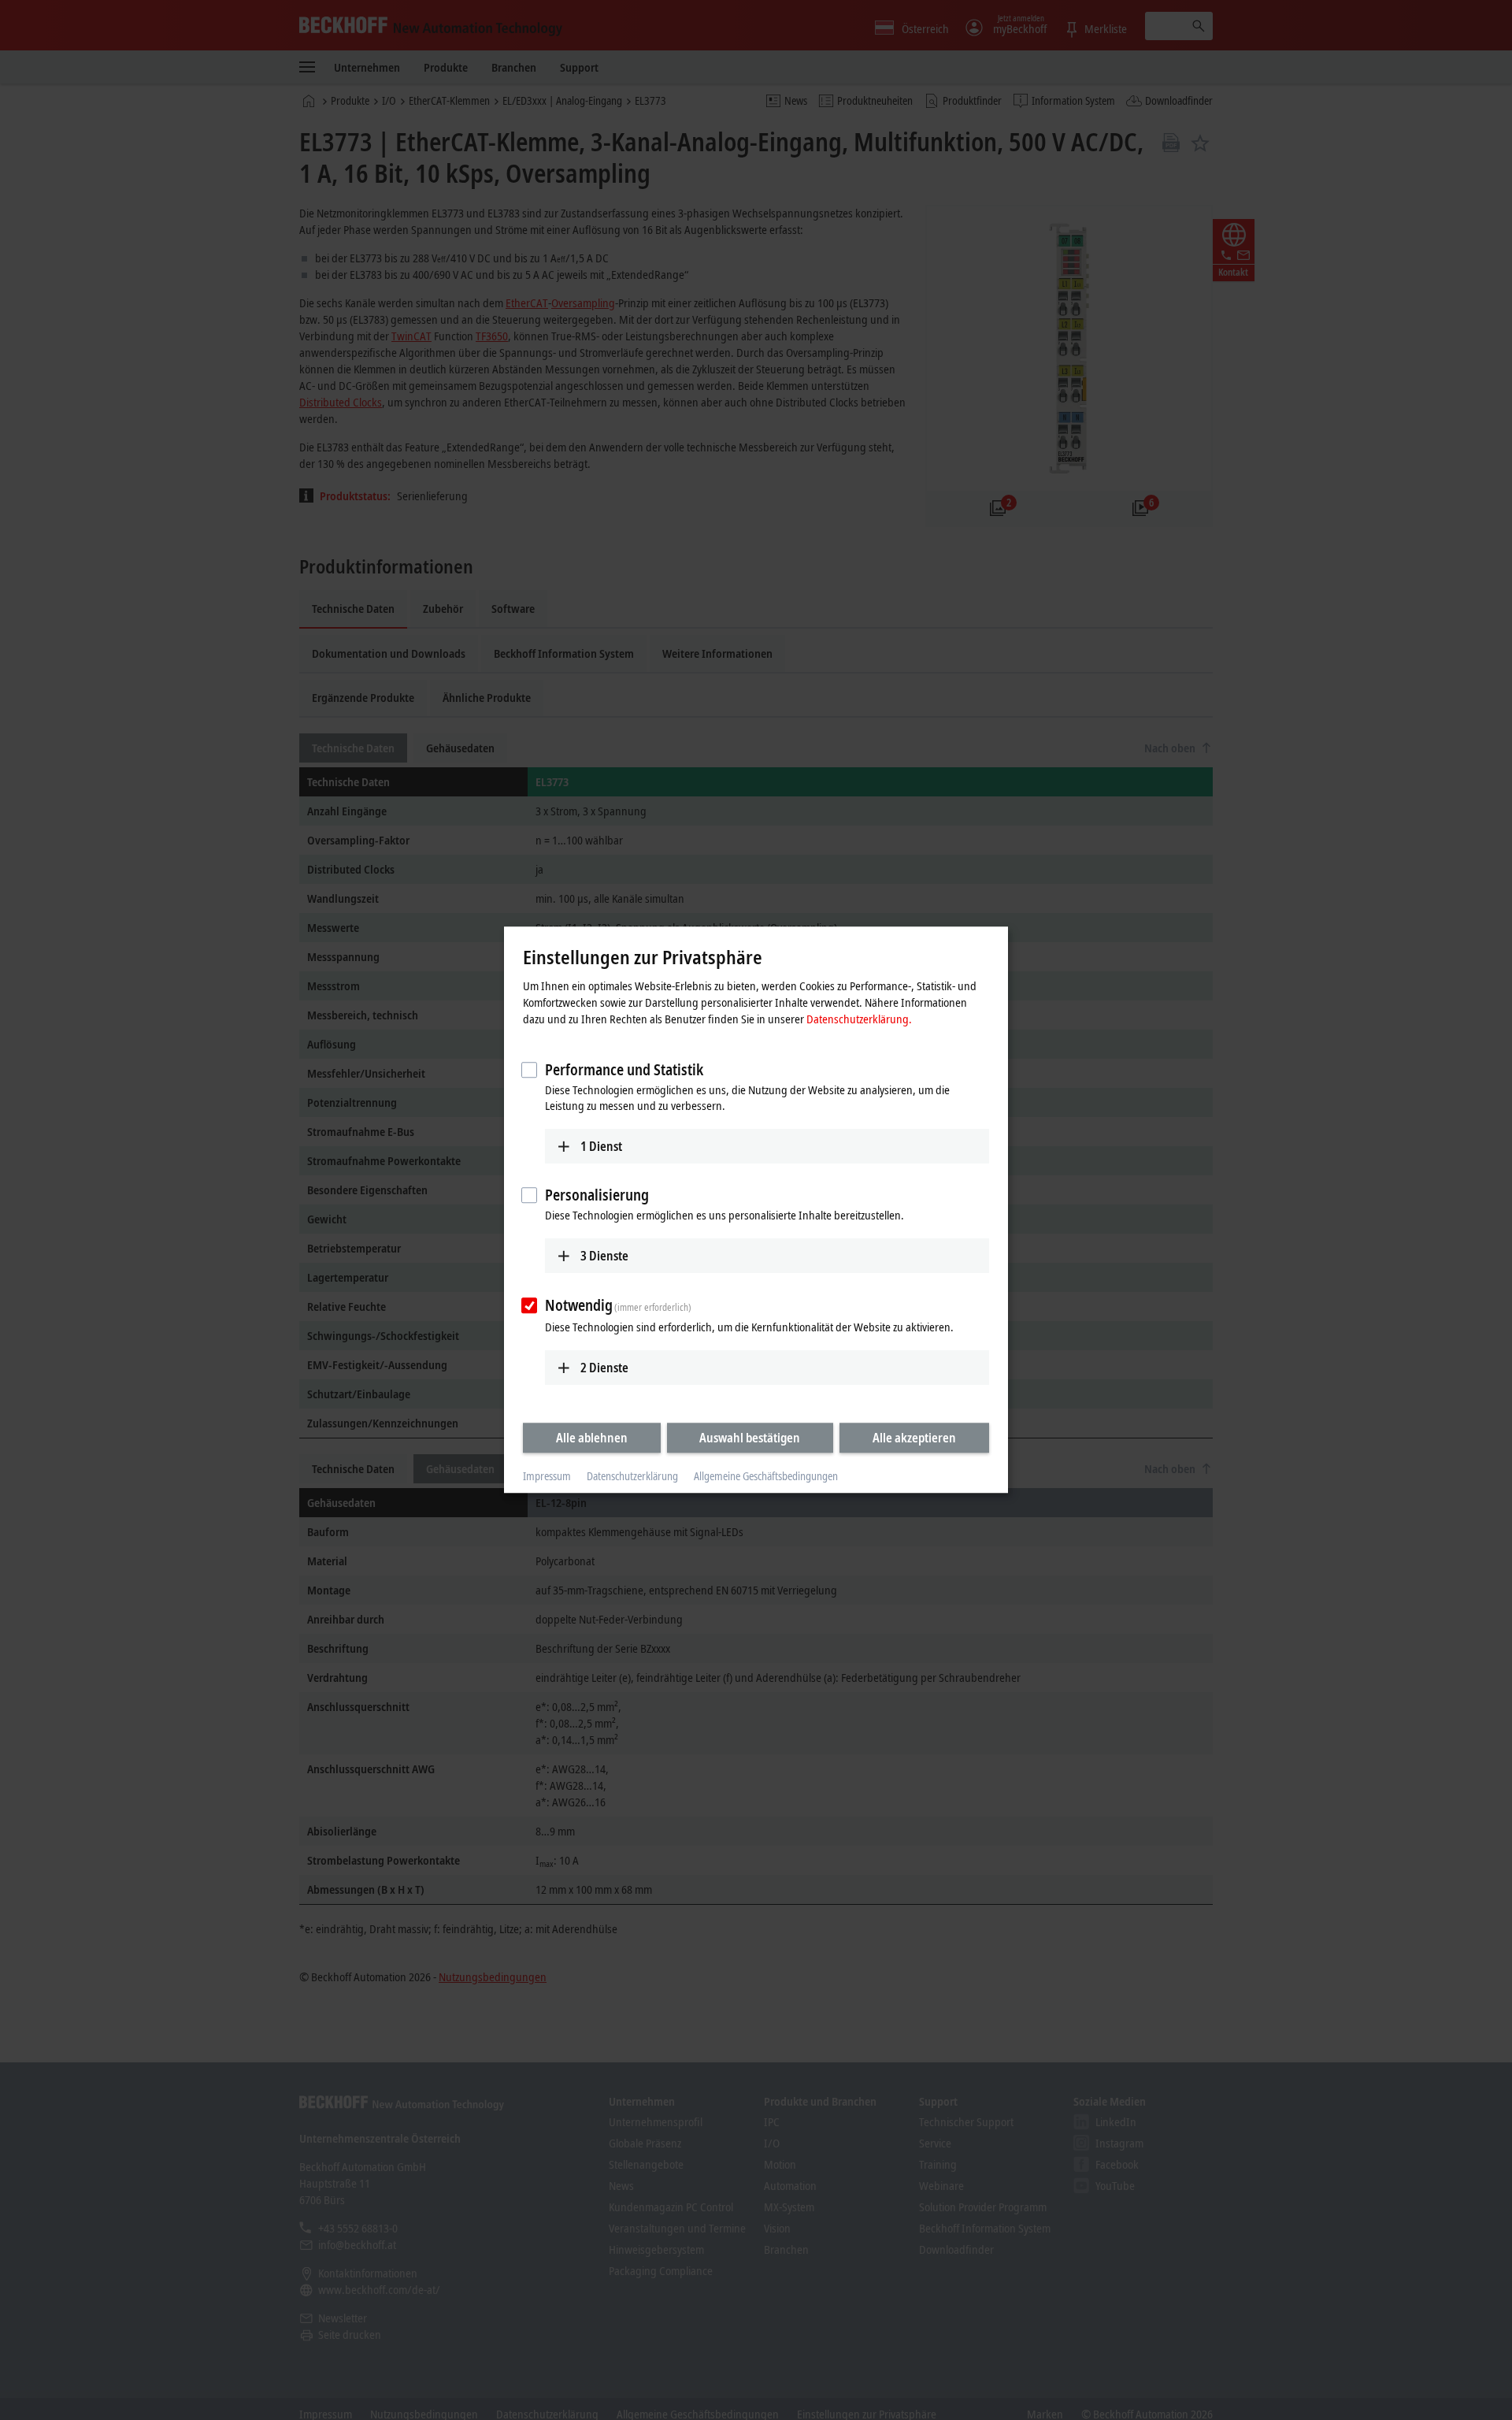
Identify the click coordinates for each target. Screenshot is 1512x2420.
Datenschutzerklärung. (859, 1019)
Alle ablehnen (592, 1438)
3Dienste (604, 1256)
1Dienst (601, 1146)
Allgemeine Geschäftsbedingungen (766, 1476)
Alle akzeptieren (914, 1438)
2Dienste (604, 1368)
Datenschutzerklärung (632, 1476)
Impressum (547, 1476)
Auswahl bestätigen (750, 1438)
